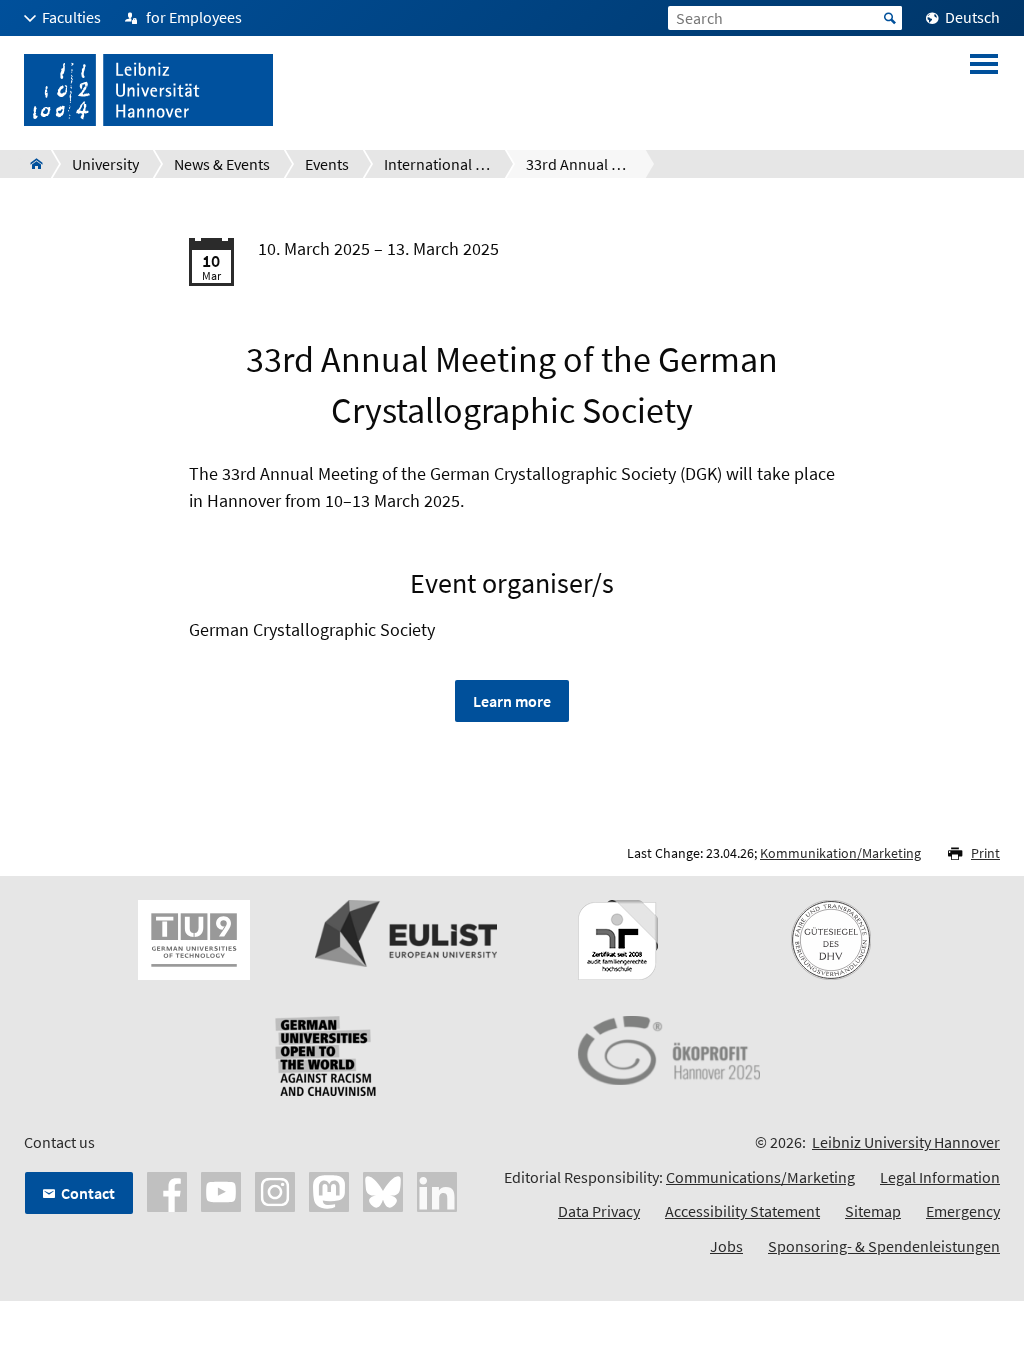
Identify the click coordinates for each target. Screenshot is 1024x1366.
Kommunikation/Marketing (840, 853)
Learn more (512, 701)
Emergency (963, 1211)
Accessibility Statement (742, 1211)
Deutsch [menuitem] (972, 17)
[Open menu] (984, 90)
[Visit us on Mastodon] (329, 1190)
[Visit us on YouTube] (221, 1190)
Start (890, 18)
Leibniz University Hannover (906, 1142)
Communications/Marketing (760, 1177)
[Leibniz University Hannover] (30, 164)
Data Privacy (599, 1211)
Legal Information (940, 1177)
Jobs (726, 1246)
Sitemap (873, 1211)
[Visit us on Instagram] (275, 1190)
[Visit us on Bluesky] (383, 1190)
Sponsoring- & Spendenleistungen (884, 1246)
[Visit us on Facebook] (167, 1190)
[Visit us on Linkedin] (437, 1190)
